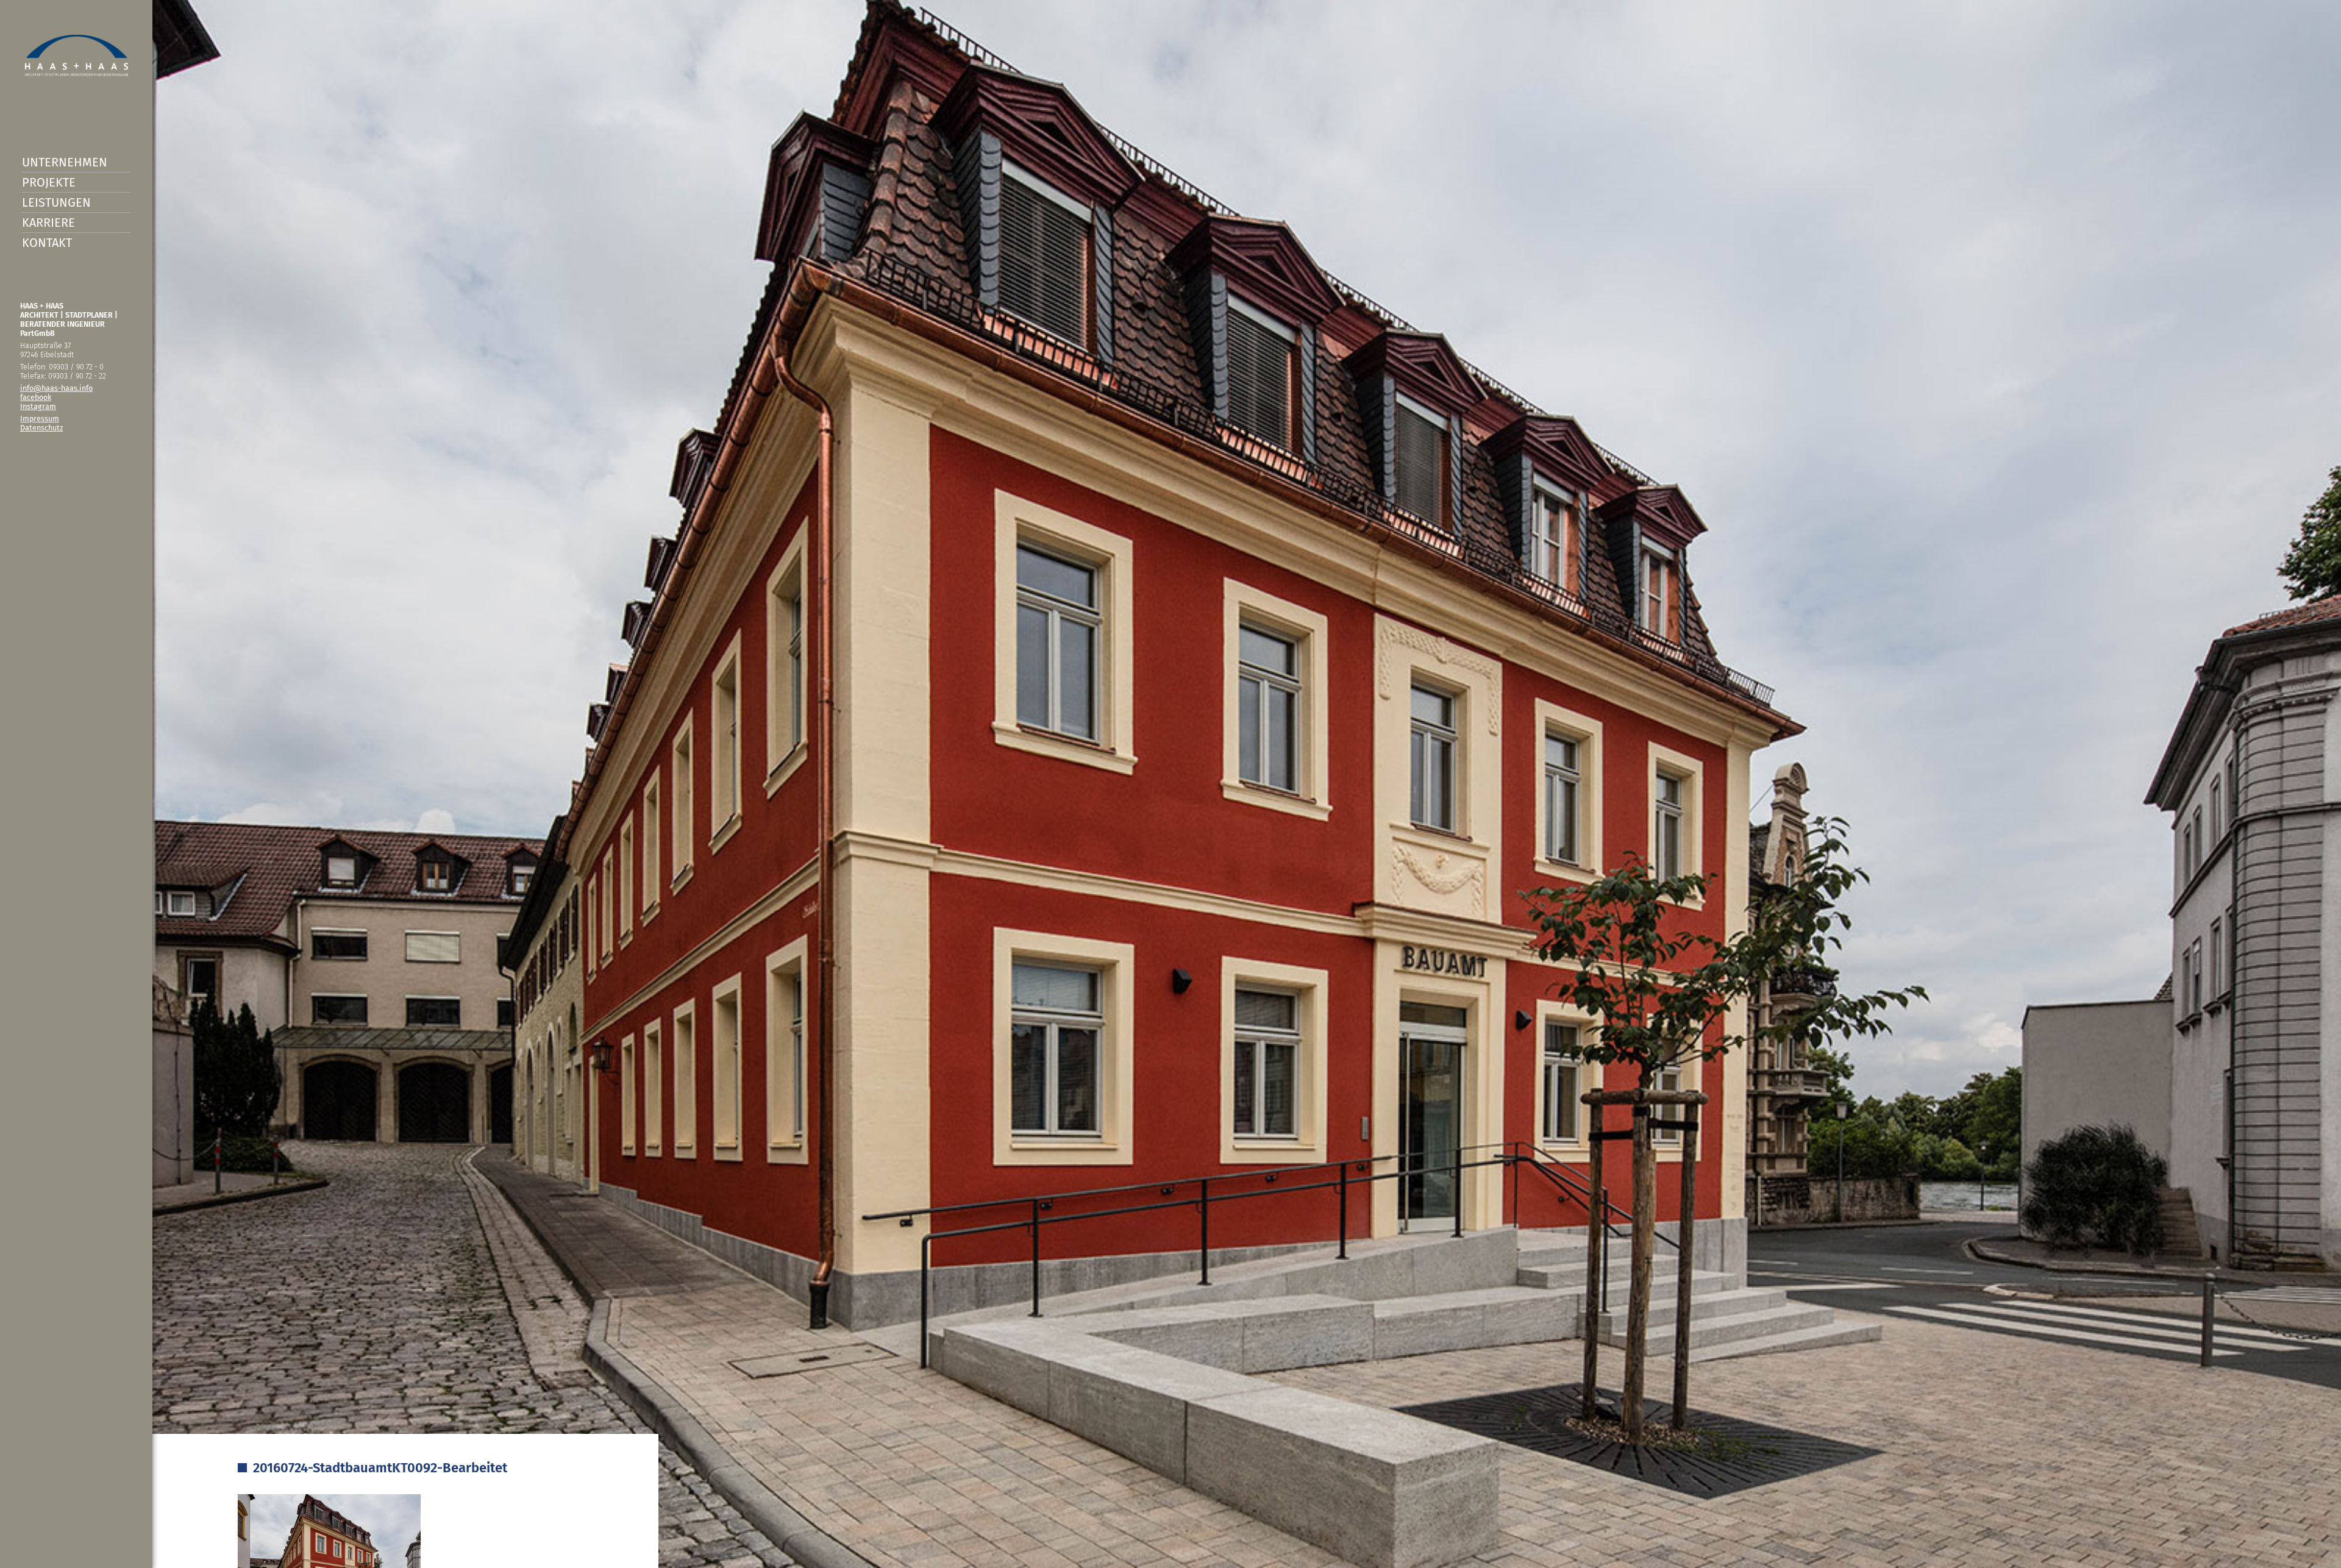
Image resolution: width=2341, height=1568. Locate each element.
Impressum (40, 419)
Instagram (38, 406)
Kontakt (47, 243)
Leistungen (56, 202)
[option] (1170, 784)
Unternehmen (65, 162)
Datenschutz (41, 428)
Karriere (48, 223)
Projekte (49, 182)
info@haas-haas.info (56, 388)
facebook (36, 397)
